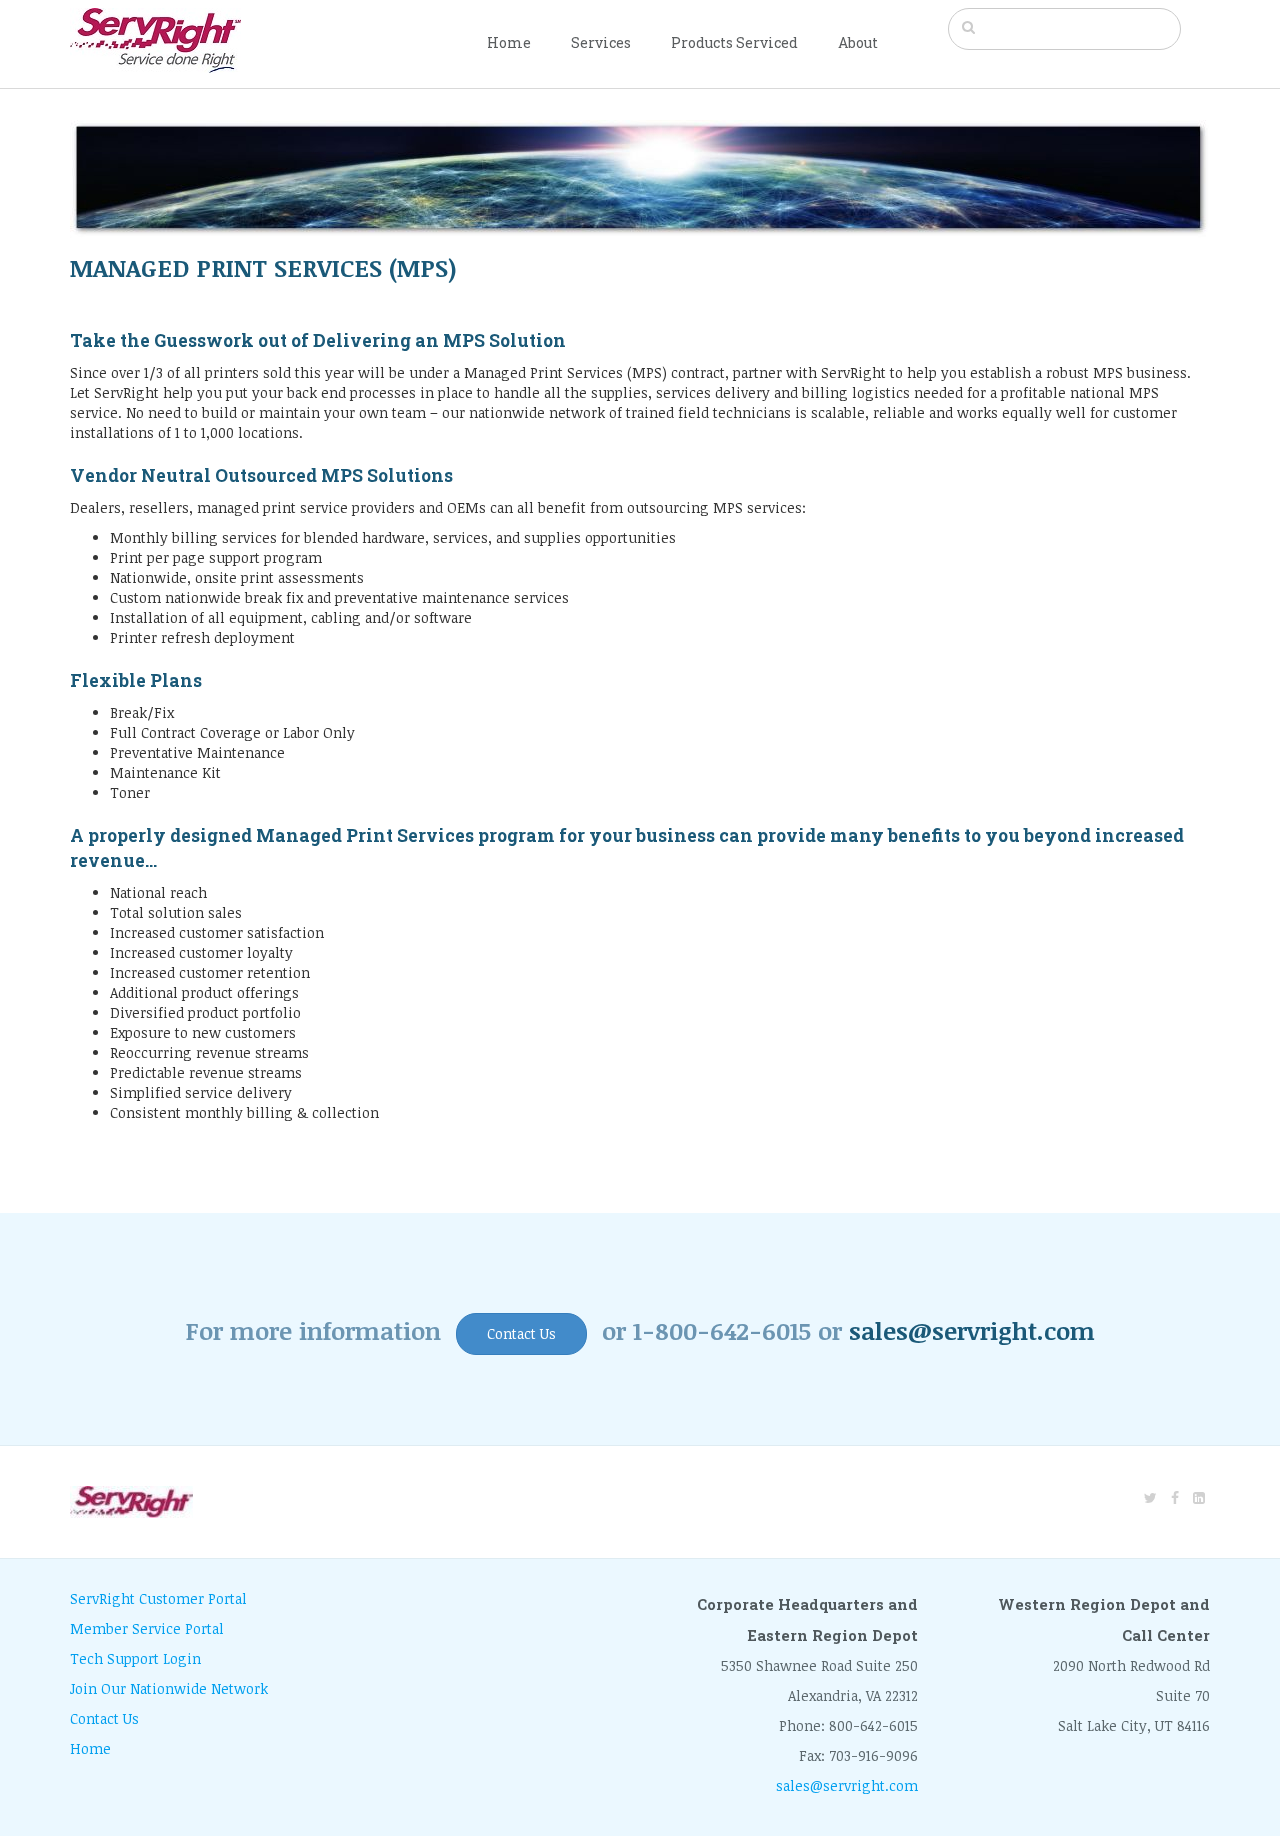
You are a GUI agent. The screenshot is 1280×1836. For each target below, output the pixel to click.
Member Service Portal (147, 1628)
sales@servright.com (972, 1330)
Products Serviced (734, 42)
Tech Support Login (135, 1658)
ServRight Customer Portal (158, 1598)
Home (509, 42)
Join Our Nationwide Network (169, 1688)
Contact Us (521, 1333)
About (858, 42)
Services (601, 42)
